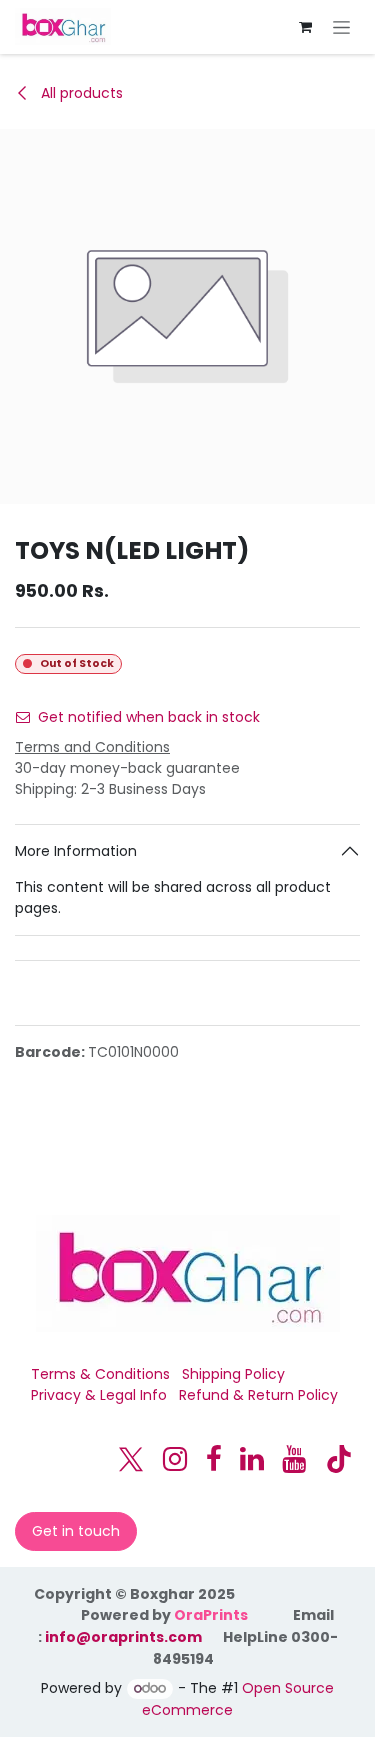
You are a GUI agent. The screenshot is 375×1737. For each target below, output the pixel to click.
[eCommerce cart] (305, 27)
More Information (76, 851)
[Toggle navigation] (341, 27)
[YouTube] (294, 1459)
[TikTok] (339, 1459)
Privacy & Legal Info (99, 1395)
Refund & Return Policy (258, 1395)
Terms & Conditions (100, 1374)
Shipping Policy (233, 1374)
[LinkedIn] (252, 1459)
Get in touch (76, 1531)
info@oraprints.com (123, 1637)
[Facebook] (214, 1459)
